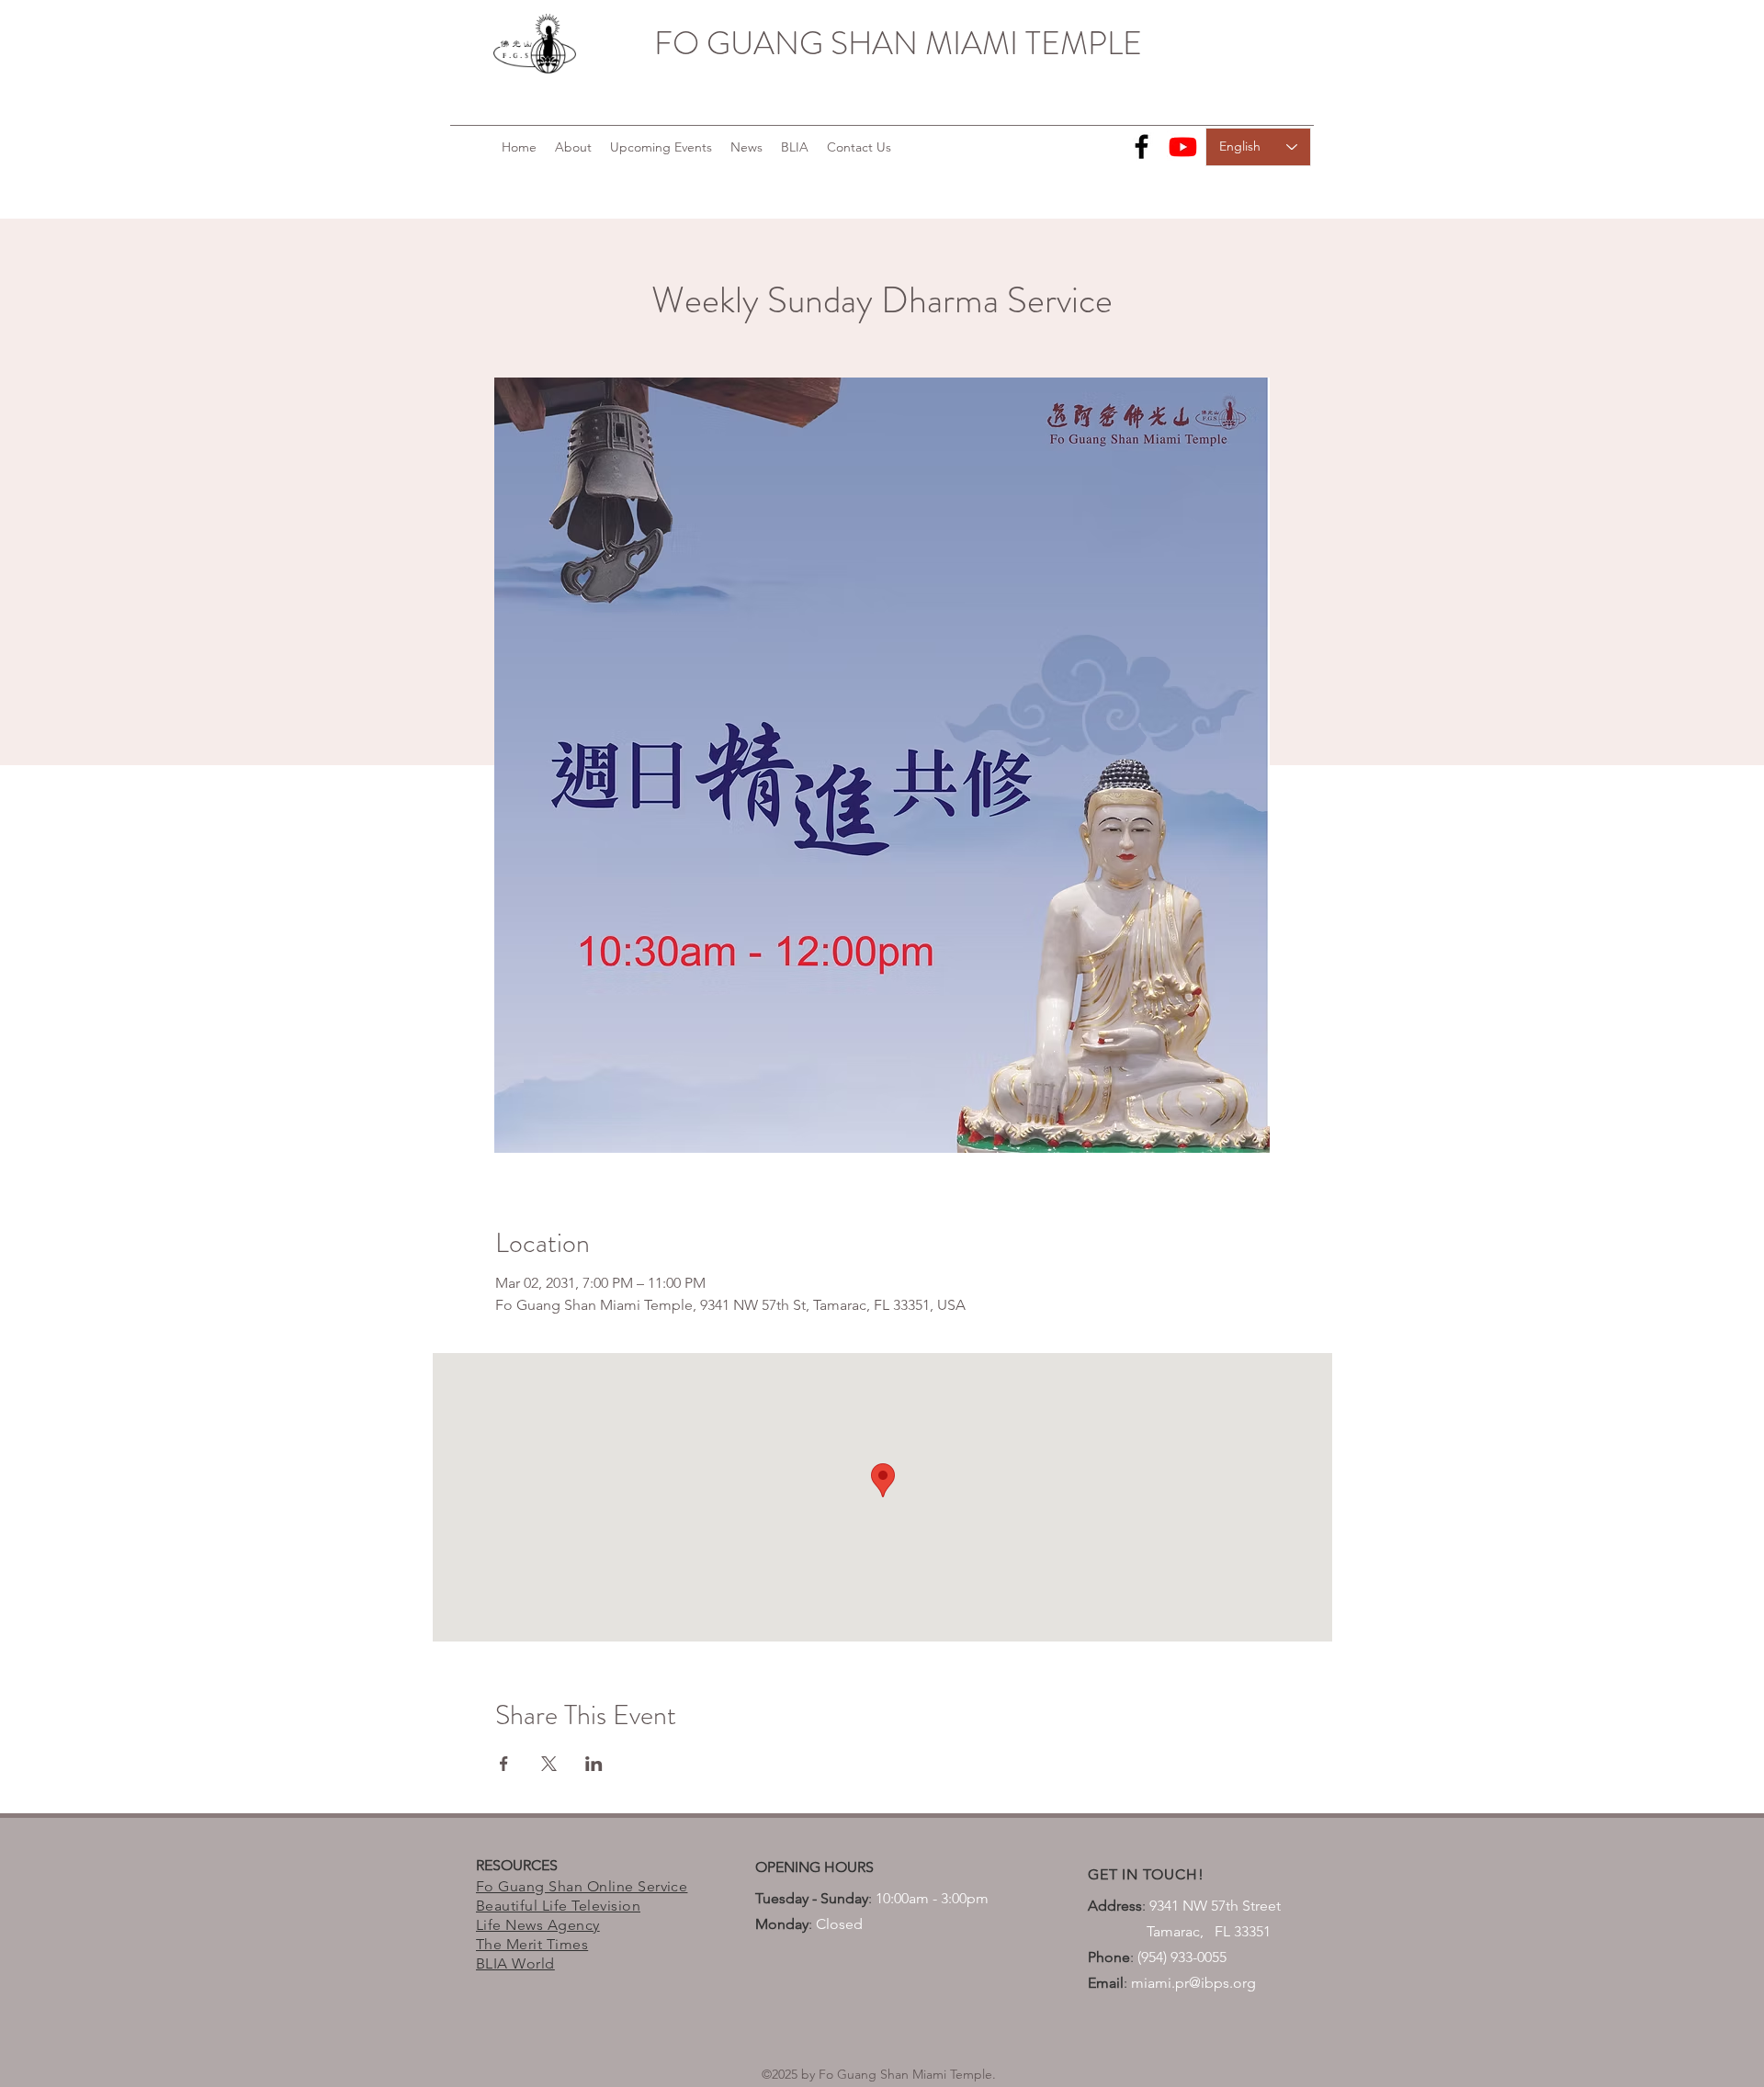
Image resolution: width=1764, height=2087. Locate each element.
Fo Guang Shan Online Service (582, 1886)
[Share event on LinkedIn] (594, 1764)
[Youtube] (1183, 147)
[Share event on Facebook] (504, 1764)
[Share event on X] (549, 1764)
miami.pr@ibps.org (1193, 1983)
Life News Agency (538, 1925)
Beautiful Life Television (558, 1906)
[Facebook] (1142, 147)
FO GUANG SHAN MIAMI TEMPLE (898, 43)
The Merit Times (532, 1944)
